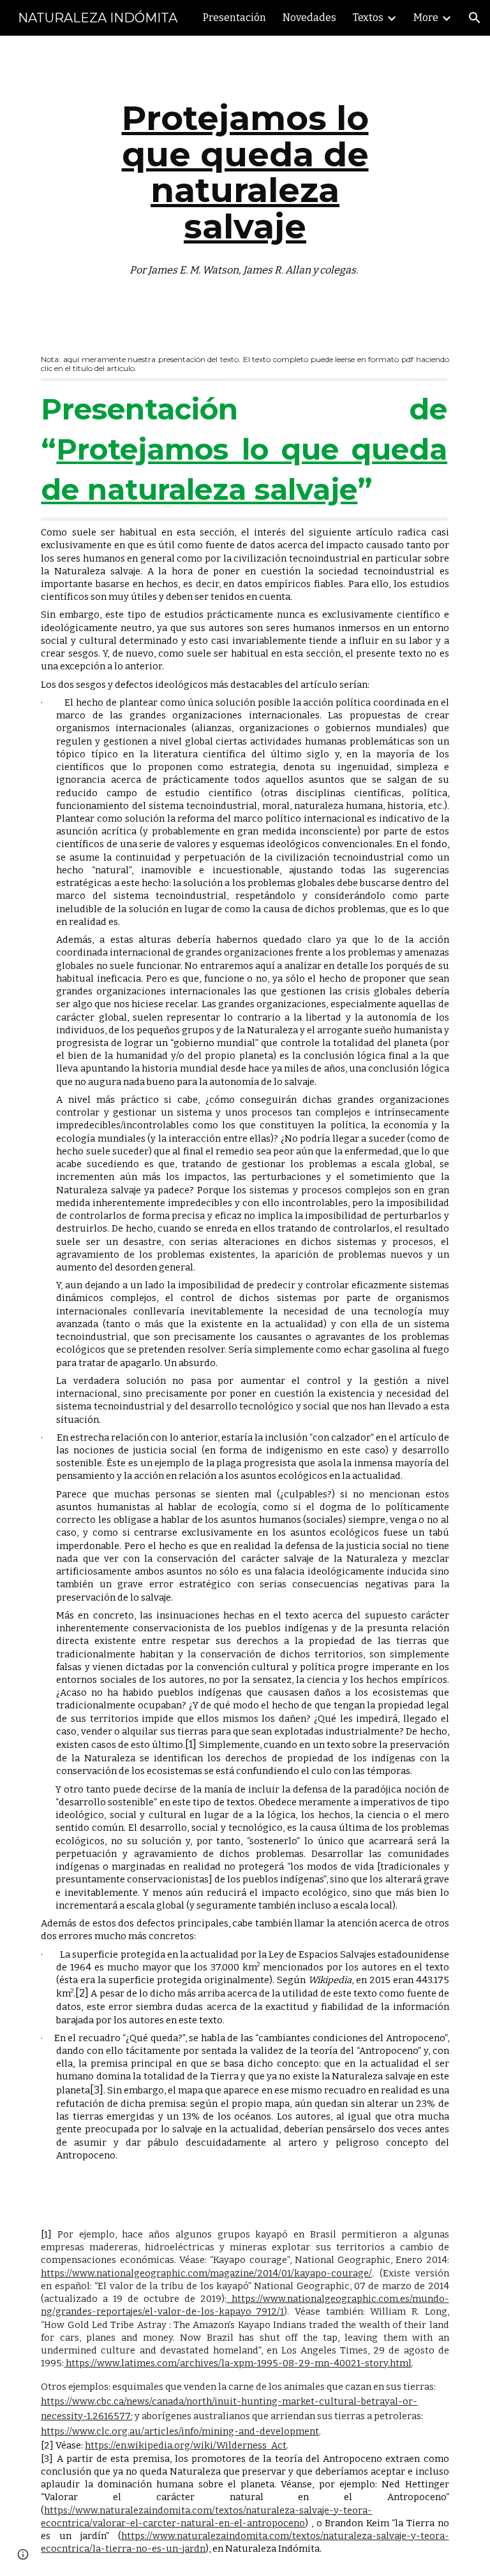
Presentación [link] (234, 18)
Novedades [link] (309, 18)
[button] (475, 18)
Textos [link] (368, 18)
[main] (245, 185)
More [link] (426, 18)
